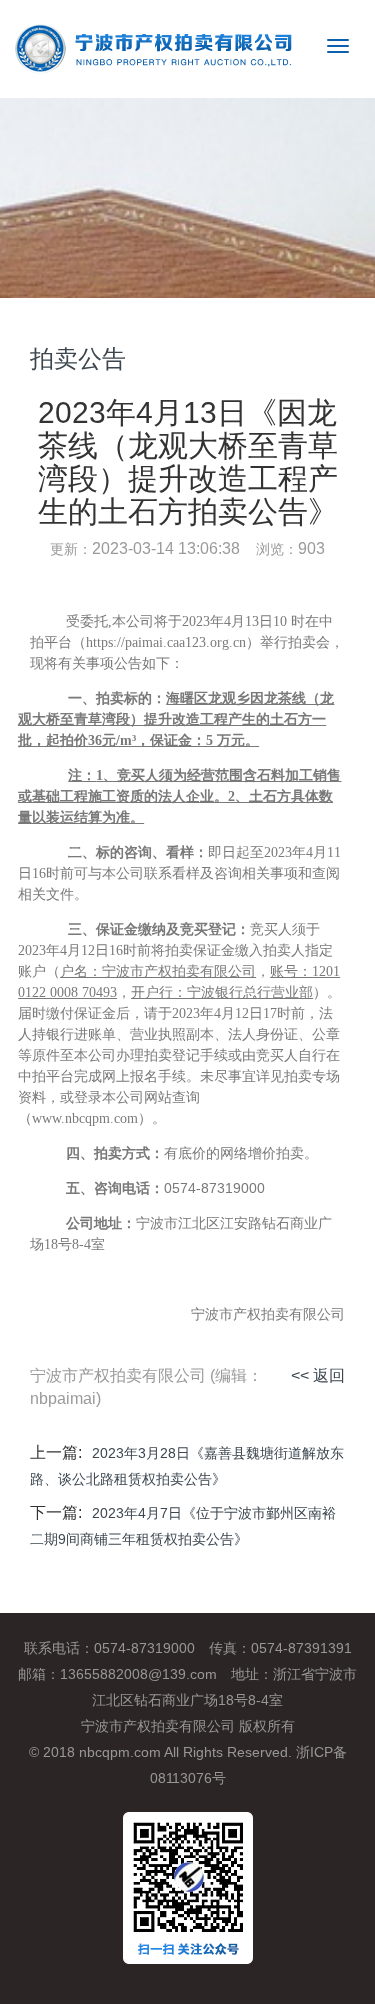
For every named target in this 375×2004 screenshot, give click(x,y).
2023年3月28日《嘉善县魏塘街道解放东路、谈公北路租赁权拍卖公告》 (187, 1466)
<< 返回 (318, 1375)
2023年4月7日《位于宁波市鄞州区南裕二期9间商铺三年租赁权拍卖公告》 (183, 1526)
